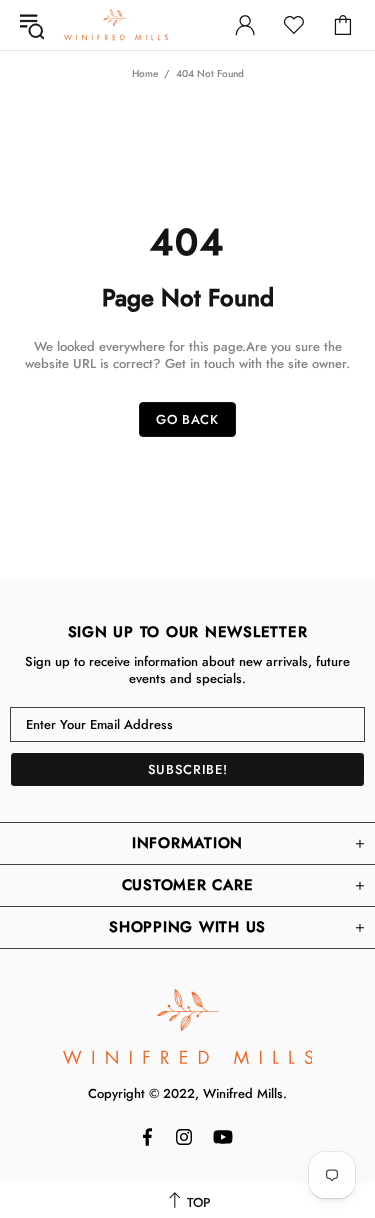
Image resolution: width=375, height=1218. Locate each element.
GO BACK (187, 419)
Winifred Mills (116, 24)
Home (145, 73)
